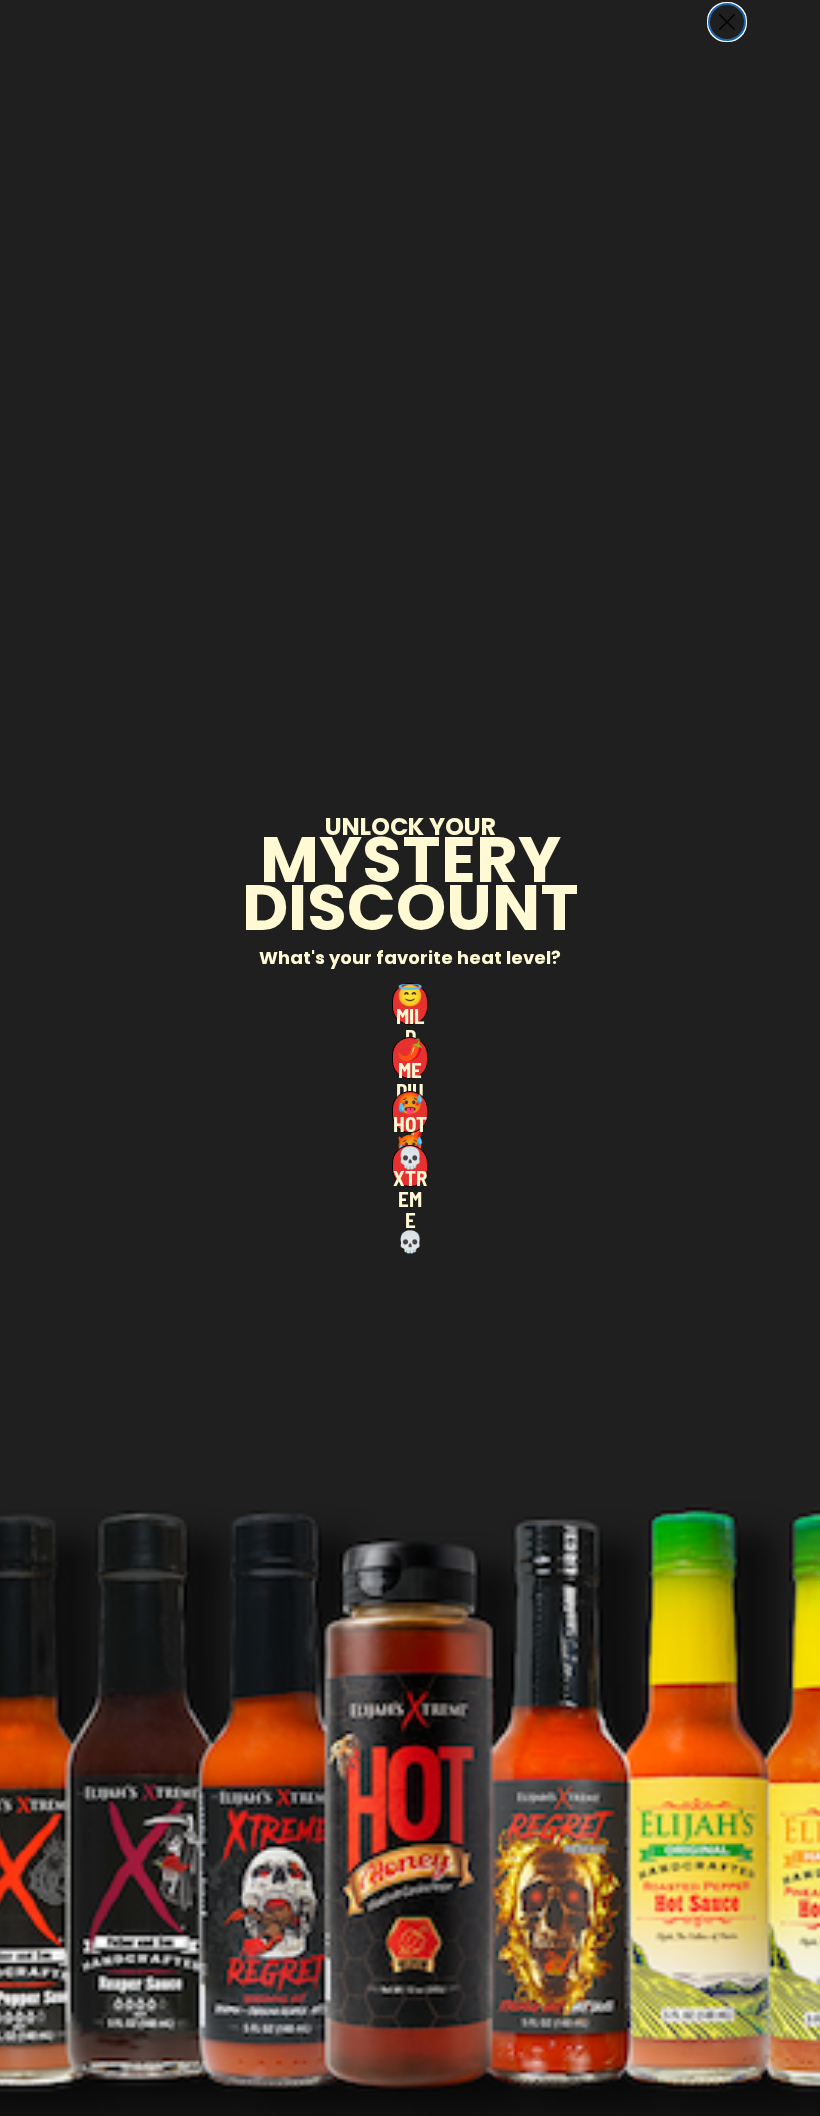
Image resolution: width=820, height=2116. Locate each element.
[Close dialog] (727, 22)
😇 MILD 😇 (410, 1004)
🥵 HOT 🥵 (410, 1112)
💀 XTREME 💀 (410, 1166)
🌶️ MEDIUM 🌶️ (410, 1058)
